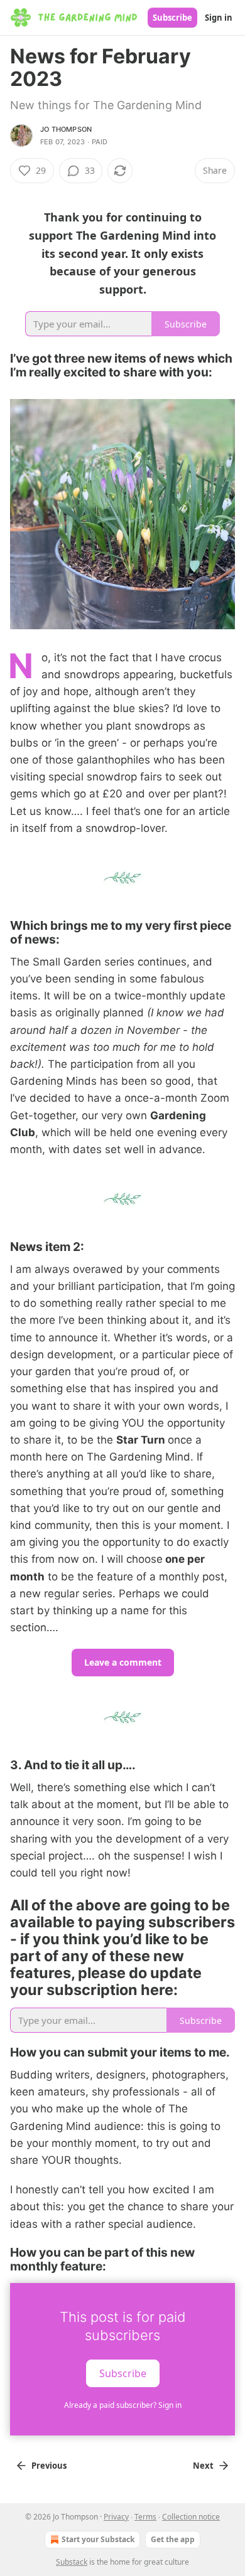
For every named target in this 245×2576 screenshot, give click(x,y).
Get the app (173, 2539)
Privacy (116, 2517)
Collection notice (191, 2517)
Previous (49, 2466)
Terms (145, 2517)
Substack (72, 2562)
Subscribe (172, 18)
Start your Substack (98, 2539)
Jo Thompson (66, 129)
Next (203, 2466)
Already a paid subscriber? (123, 2405)
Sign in (219, 18)
